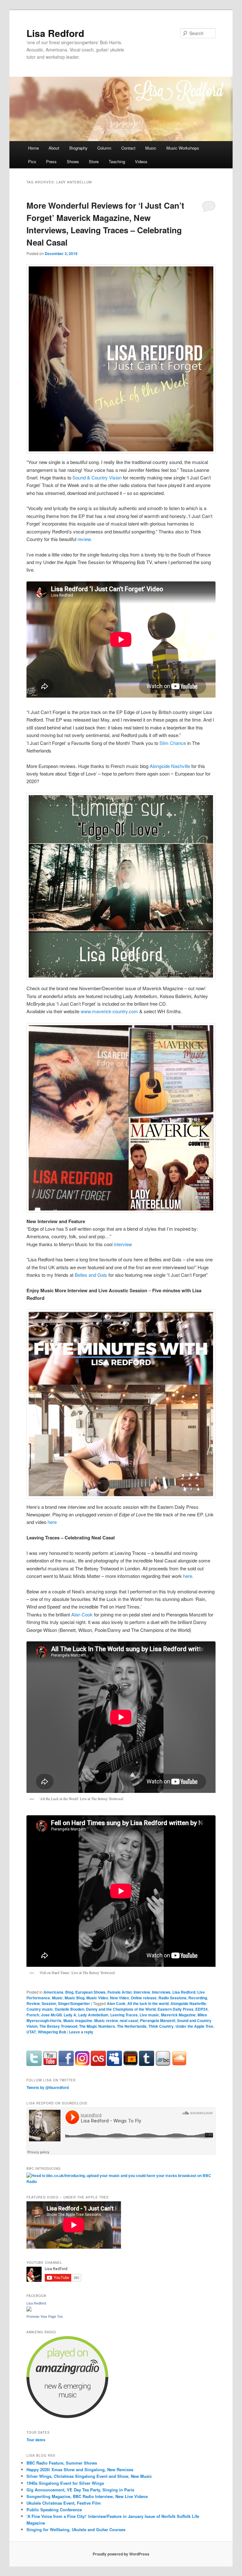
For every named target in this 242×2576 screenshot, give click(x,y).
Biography (78, 148)
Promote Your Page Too (45, 2317)
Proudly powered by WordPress (121, 2554)
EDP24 (202, 2009)
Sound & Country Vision (97, 477)
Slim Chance (173, 743)
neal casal (129, 2020)
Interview (142, 1992)
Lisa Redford (55, 33)
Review (33, 2003)
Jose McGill (51, 2015)
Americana (53, 1992)
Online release (144, 1998)
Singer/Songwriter (74, 2003)
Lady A (70, 2015)
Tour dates (36, 2440)
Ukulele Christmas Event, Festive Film (64, 2503)
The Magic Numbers (97, 2026)
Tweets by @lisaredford (48, 2087)
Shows (73, 161)
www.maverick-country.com (109, 1011)
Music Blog (75, 1998)
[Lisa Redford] (29, 2310)
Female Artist (120, 1992)
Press (51, 161)
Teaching (117, 161)
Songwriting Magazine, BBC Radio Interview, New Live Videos (87, 2496)
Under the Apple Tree (194, 2026)
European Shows (90, 1992)
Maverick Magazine (178, 2015)
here (52, 1522)
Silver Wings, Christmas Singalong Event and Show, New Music (89, 2476)
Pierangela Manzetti (158, 2020)
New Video (119, 1998)
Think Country (161, 2026)
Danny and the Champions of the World (121, 2009)
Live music (149, 2015)
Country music (40, 2009)
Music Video (97, 1998)
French (33, 2015)
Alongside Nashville (170, 766)
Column (104, 148)
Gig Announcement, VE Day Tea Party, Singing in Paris (80, 2490)
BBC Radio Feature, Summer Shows (62, 2463)
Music (151, 148)
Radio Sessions (173, 1998)
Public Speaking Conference (54, 2510)
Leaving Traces (124, 2015)
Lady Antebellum (93, 2015)
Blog (69, 1992)
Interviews (161, 1992)
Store (94, 161)
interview (123, 1244)
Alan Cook (82, 1614)
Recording (198, 1998)
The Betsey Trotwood (58, 2026)
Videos (141, 161)
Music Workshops (183, 148)
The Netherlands (132, 2026)
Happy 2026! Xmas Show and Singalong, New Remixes (80, 2469)
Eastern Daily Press (176, 2009)
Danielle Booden (69, 2009)
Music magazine (78, 2020)
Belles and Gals (91, 1275)
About (54, 148)
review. (85, 539)
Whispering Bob (52, 2032)
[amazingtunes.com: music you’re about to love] (67, 2417)
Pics (32, 161)
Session (49, 2003)
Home (33, 148)
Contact (128, 148)
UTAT (31, 2032)
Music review (106, 2020)
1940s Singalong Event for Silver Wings (65, 2483)
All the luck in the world (148, 2003)
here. (189, 1576)
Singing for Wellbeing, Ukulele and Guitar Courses (76, 2529)
